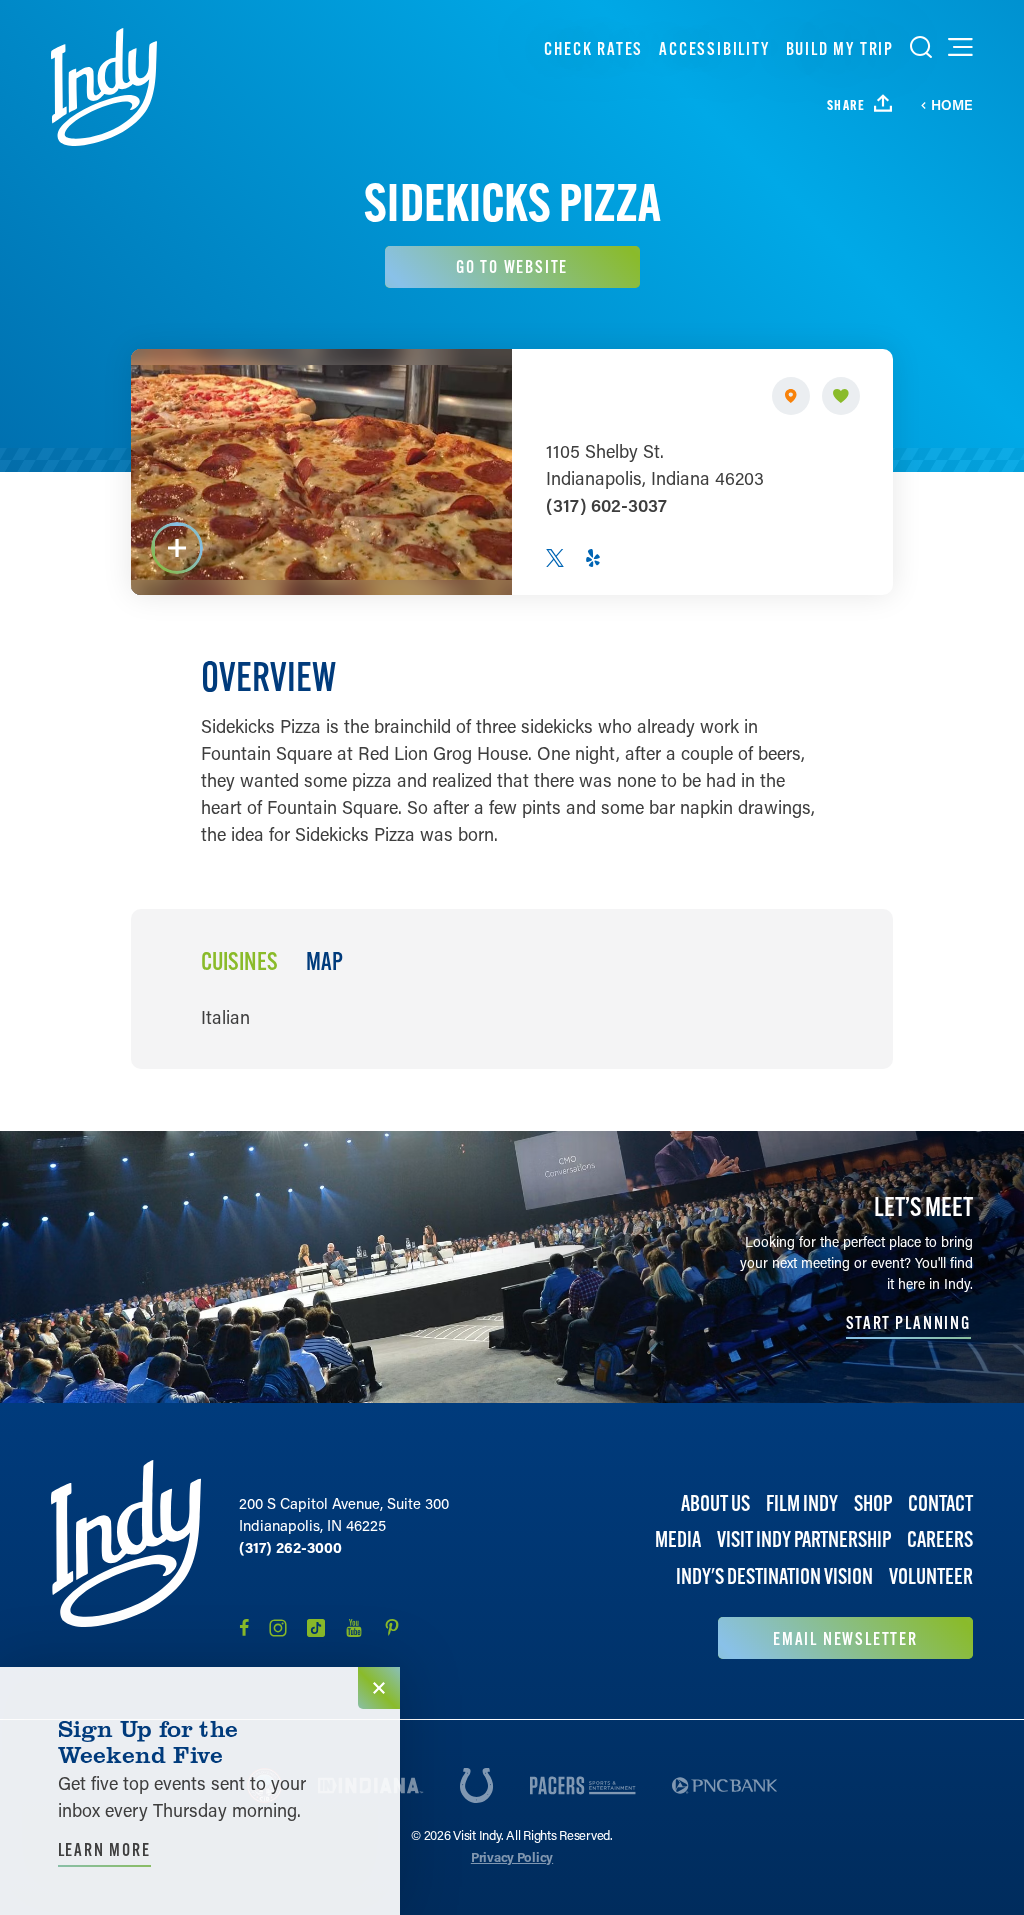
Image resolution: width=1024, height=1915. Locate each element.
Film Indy (802, 1503)
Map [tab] (324, 962)
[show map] (791, 396)
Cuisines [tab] (239, 962)
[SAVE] (841, 396)
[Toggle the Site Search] (921, 47)
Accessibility (714, 48)
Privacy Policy (512, 1856)
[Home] (104, 87)
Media (678, 1539)
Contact (940, 1503)
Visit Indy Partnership (804, 1539)
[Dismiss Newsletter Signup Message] (379, 1688)
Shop (873, 1503)
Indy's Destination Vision (774, 1576)
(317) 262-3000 (290, 1547)
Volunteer (931, 1576)
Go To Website (512, 266)
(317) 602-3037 (606, 505)
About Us (715, 1503)
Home (952, 105)
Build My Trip (840, 48)
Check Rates (593, 48)
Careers (940, 1539)
